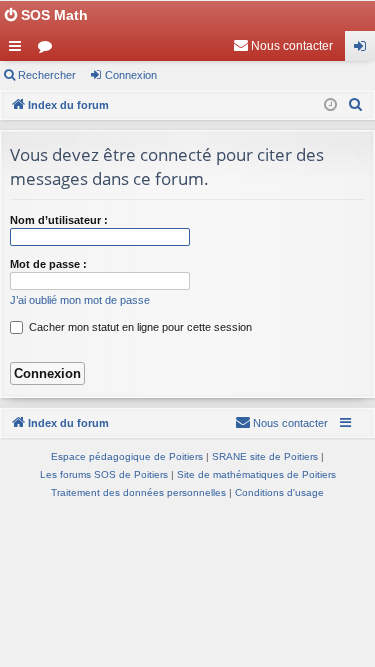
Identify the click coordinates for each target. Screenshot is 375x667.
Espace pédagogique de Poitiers (127, 456)
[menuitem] (283, 46)
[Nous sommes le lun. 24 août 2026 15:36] (330, 105)
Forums (49, 50)
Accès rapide (19, 50)
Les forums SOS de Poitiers (104, 474)
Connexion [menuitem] (364, 50)
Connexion (131, 75)
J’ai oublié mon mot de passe (80, 300)
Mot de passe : (48, 264)
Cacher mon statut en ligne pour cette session (139, 327)
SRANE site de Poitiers (265, 456)
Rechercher (47, 75)
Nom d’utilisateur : (59, 220)
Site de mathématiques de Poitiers (256, 474)
